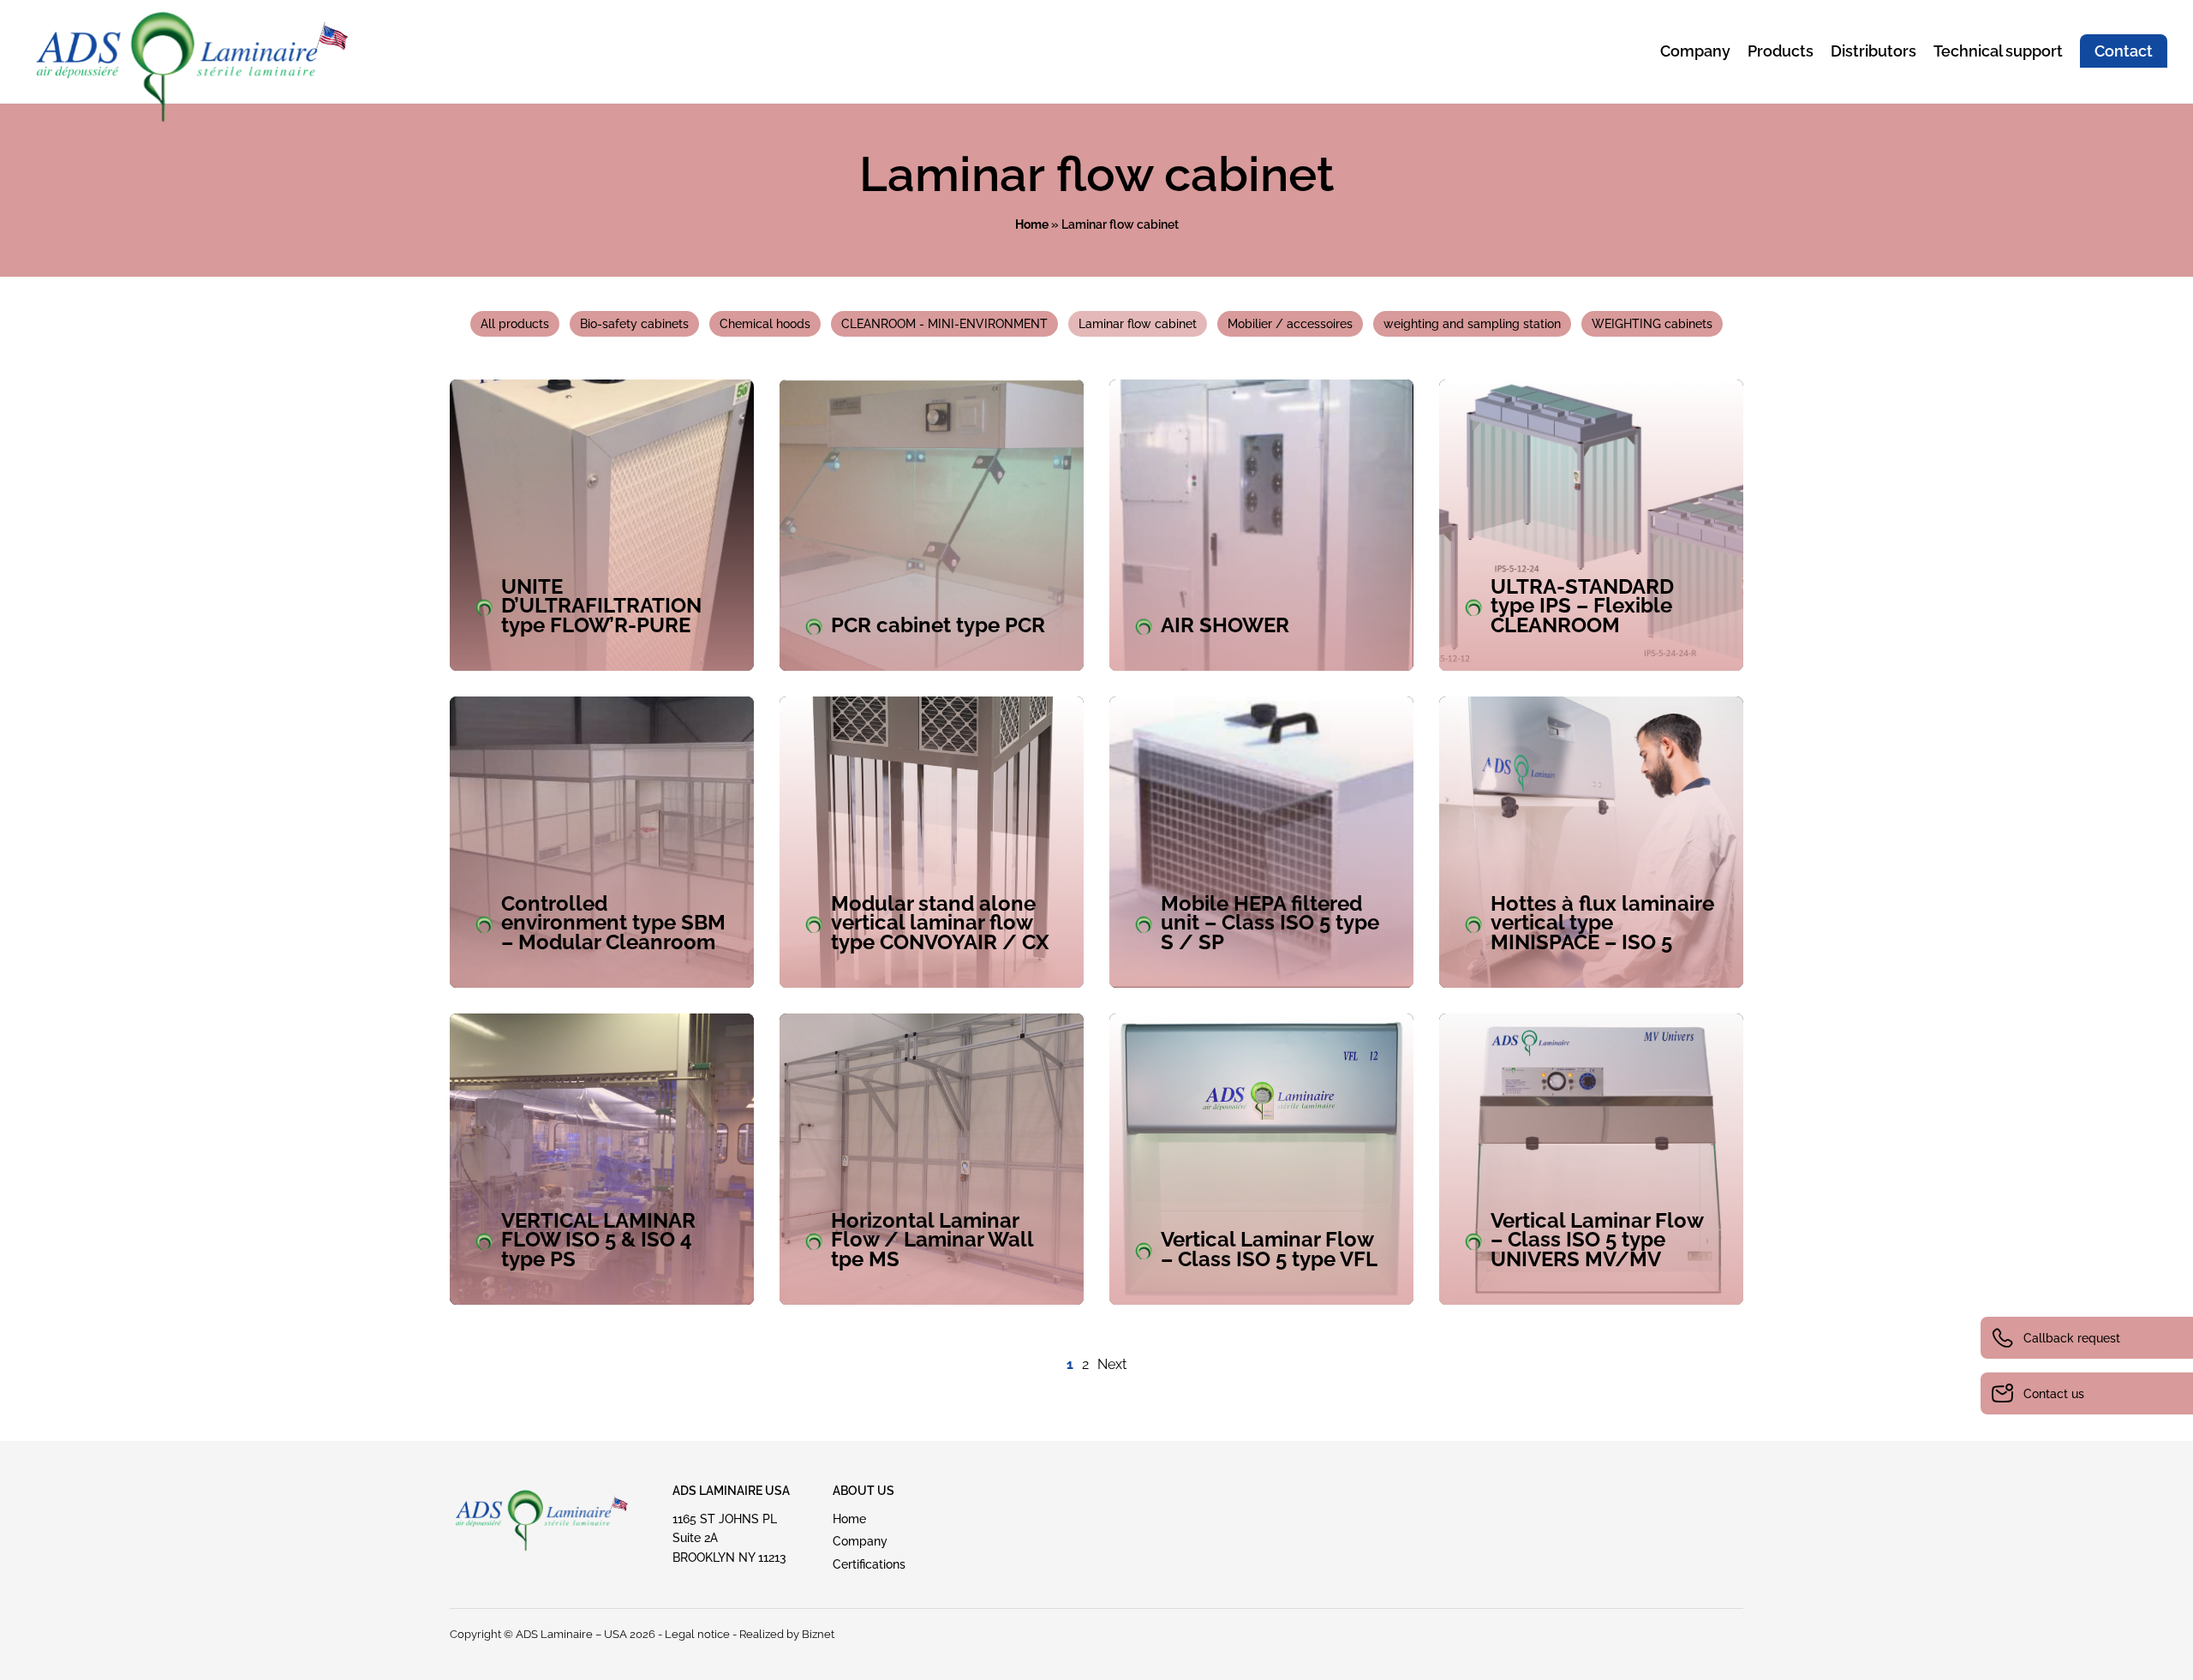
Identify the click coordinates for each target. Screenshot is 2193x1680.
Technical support (1998, 51)
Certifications (869, 1564)
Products (1781, 51)
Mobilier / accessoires (1290, 324)
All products (515, 324)
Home (1032, 224)
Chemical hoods (765, 324)
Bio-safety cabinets (634, 324)
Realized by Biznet (787, 1634)
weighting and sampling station (1472, 324)
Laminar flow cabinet (1138, 324)
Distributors (1873, 51)
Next (1112, 1364)
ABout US (863, 1491)
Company (1695, 51)
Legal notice (697, 1634)
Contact (2124, 51)
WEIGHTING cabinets (1652, 324)
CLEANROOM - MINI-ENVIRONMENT (944, 324)
